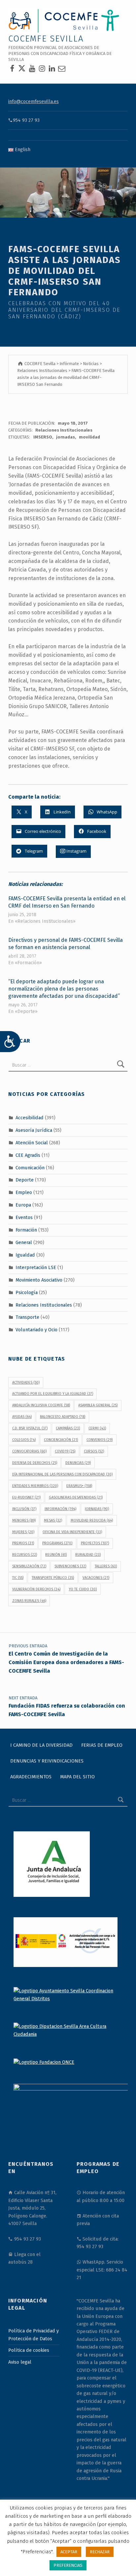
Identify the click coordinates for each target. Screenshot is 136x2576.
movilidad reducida (92, 1520)
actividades (26, 1382)
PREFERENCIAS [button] (68, 2565)
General (24, 1242)
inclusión (24, 1509)
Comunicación (30, 1167)
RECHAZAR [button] (100, 2552)
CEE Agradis (28, 1155)
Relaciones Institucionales (64, 430)
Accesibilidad (30, 1118)
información (60, 1509)
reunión (56, 1555)
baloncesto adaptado (63, 1417)
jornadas (66, 437)
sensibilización (29, 1566)
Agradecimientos (31, 1777)
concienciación (61, 1440)
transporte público (53, 1578)
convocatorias (29, 1451)
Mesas (53, 1520)
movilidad (89, 437)
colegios (24, 1440)
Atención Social (32, 1143)
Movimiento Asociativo (39, 1280)
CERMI (97, 1428)
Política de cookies (29, 2350)
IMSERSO (43, 437)
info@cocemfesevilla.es (34, 101)
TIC (18, 1578)
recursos (25, 1555)
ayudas (22, 1417)
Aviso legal (20, 2362)
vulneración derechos (36, 1589)
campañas (68, 1428)
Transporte (27, 1317)
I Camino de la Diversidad (41, 1745)
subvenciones (70, 1566)
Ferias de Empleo (102, 1745)
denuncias (78, 1463)
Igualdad (25, 1255)
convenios (100, 1440)
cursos (94, 1451)
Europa (23, 1205)
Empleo (24, 1192)
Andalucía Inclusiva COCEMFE (41, 1405)
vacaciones (96, 1578)
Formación (26, 1230)
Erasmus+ (79, 1486)
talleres (106, 1566)
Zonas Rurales (29, 1601)
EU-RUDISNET (26, 1497)
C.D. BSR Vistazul (30, 1428)
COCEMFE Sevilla (46, 39)
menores (24, 1520)
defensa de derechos (35, 1463)
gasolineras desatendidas (76, 1497)
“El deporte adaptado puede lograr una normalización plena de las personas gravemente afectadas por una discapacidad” (64, 989)
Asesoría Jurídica (34, 1130)
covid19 (65, 1451)
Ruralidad (88, 1555)
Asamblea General (98, 1405)
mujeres (23, 1532)
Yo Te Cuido (83, 1589)
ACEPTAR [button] (69, 2552)
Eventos (24, 1217)
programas (57, 1543)
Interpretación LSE (36, 1267)
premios (23, 1543)
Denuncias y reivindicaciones (47, 1761)
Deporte (25, 1180)
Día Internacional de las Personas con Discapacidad (62, 1474)
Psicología (27, 1292)
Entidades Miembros (35, 1486)
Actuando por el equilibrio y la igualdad (53, 1394)
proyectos (95, 1543)
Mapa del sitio (77, 1777)
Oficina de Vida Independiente (72, 1532)
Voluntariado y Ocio (36, 1330)
